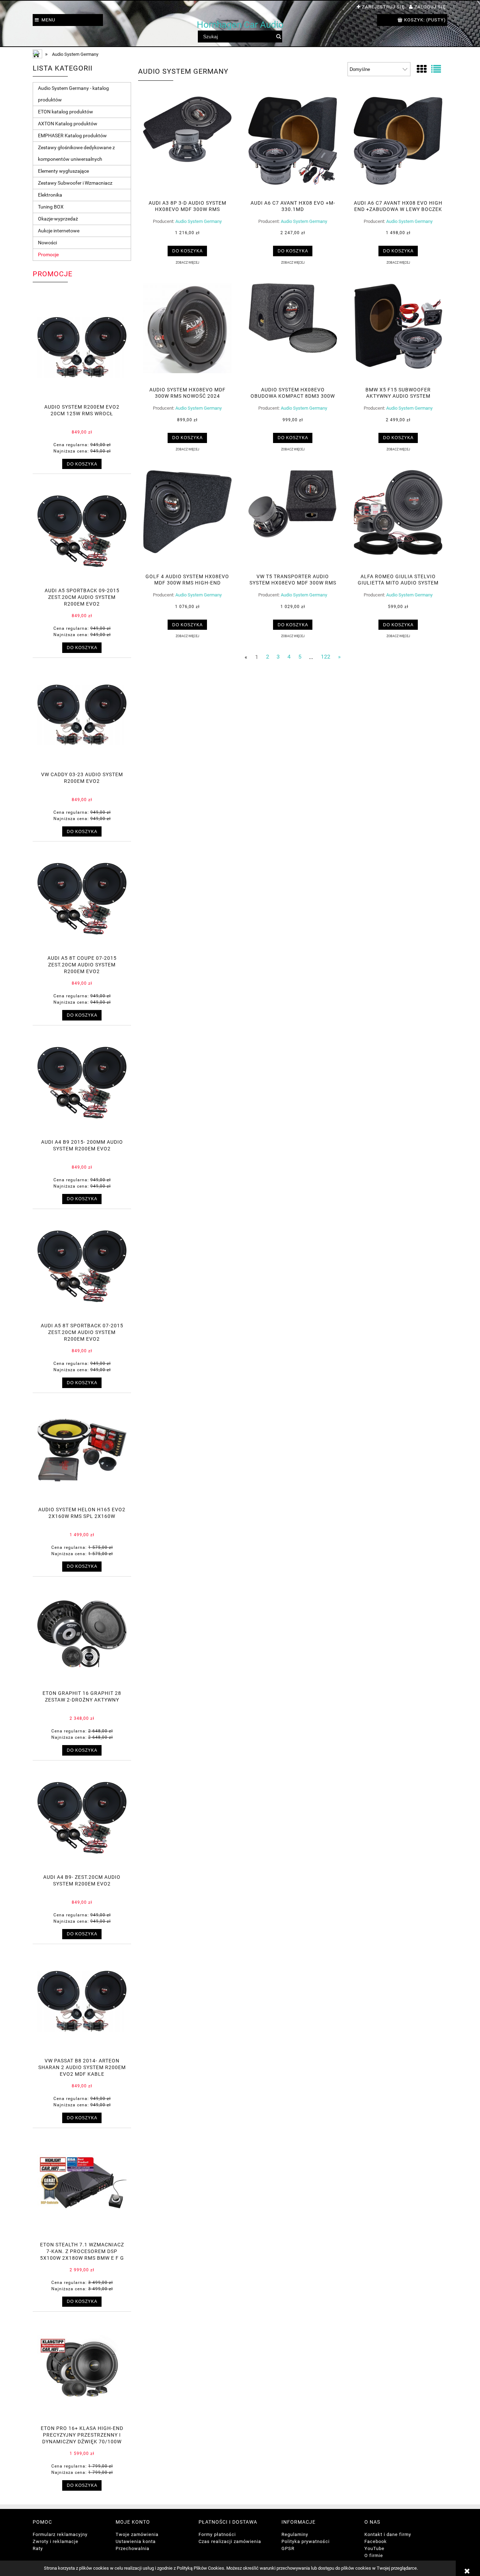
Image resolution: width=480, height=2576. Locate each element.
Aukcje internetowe (59, 231)
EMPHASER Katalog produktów (72, 136)
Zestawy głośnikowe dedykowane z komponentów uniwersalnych (76, 153)
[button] (187, 262)
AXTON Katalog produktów (68, 124)
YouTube (374, 2548)
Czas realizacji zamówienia (230, 2541)
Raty (38, 2548)
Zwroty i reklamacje (56, 2541)
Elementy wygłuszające (63, 171)
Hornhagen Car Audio (240, 25)
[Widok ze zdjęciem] (422, 69)
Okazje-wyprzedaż (58, 219)
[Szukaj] (278, 37)
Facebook (376, 2541)
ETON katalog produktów (66, 112)
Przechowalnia (132, 2548)
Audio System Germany (199, 221)
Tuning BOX (51, 207)
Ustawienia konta (136, 2541)
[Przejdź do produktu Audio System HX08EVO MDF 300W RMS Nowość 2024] (187, 332)
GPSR (288, 2548)
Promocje (48, 255)
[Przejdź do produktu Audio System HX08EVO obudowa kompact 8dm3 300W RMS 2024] (293, 332)
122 (326, 657)
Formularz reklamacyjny (60, 2534)
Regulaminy (295, 2534)
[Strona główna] (38, 55)
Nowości (47, 243)
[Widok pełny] (436, 69)
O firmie (374, 2555)
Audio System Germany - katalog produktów (73, 94)
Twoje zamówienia (137, 2534)
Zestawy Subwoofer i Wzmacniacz (75, 183)
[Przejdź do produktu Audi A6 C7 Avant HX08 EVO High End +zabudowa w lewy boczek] (398, 146)
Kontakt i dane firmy (388, 2534)
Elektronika (50, 195)
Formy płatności (217, 2534)
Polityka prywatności (306, 2541)
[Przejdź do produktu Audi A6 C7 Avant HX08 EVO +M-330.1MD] (293, 146)
